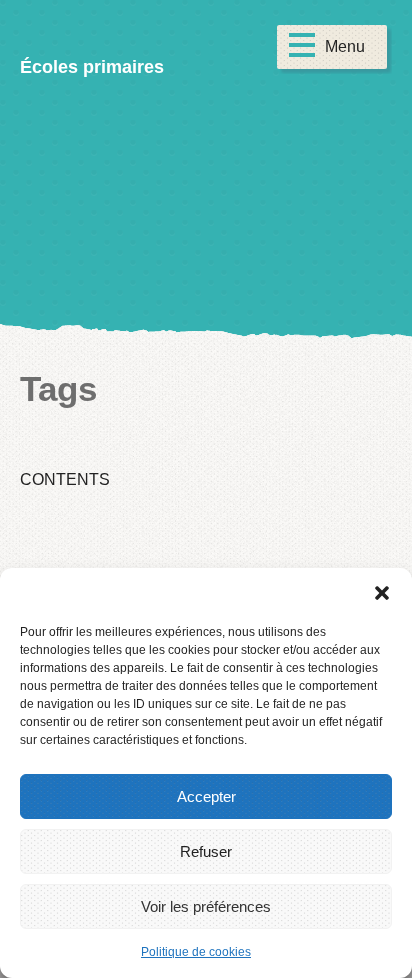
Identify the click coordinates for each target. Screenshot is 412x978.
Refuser (206, 851)
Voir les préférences (206, 906)
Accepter (206, 796)
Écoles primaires (92, 67)
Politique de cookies (196, 952)
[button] (382, 593)
